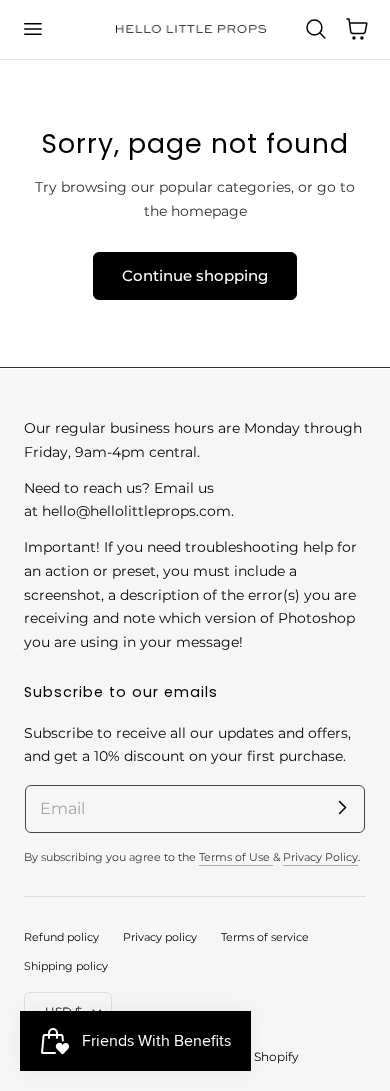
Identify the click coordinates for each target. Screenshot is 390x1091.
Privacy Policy (320, 857)
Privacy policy (160, 937)
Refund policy (61, 937)
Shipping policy (66, 966)
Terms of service (265, 937)
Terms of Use (236, 857)
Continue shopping (195, 275)
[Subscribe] (342, 808)
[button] (32, 29)
